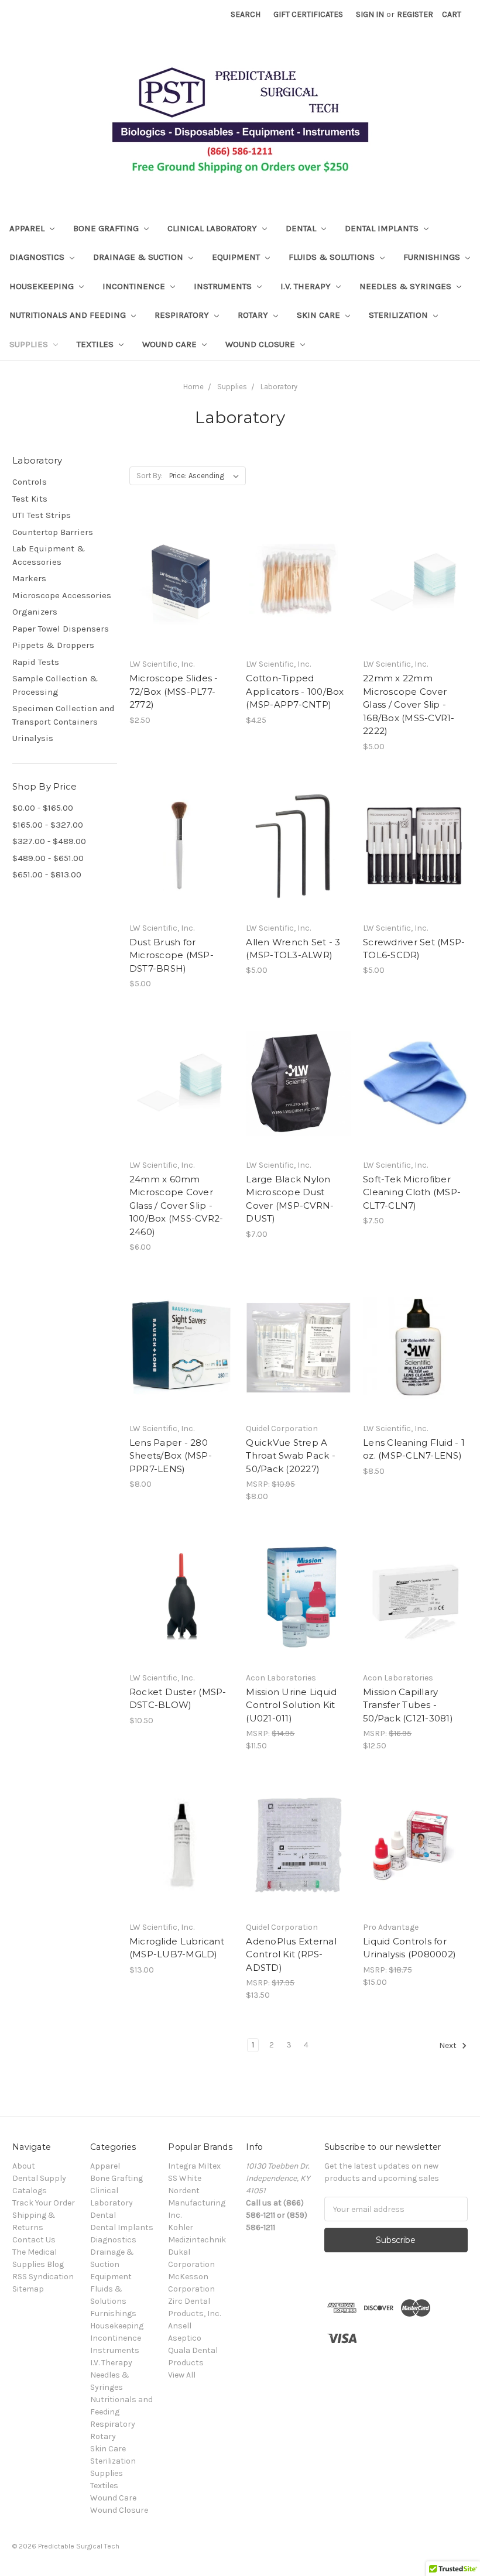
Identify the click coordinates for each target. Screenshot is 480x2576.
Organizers (35, 612)
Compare (178, 594)
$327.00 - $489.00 (49, 841)
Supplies (30, 344)
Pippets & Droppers (53, 645)
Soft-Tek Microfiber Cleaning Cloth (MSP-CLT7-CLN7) (412, 1192)
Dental (302, 228)
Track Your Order (44, 2203)
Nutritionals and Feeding (69, 315)
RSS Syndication (43, 2277)
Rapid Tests (36, 662)
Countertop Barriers (53, 532)
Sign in (370, 14)
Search (246, 14)
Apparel (28, 228)
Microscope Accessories (62, 595)
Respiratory (183, 315)
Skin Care (320, 315)
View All (182, 2375)
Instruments (224, 286)
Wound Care (171, 344)
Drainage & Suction (139, 257)
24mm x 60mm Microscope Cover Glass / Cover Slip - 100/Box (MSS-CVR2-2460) (176, 1205)
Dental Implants (383, 228)
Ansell (180, 2326)
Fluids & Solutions (333, 257)
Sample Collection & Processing (55, 685)
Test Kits (30, 499)
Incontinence (135, 286)
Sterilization (400, 315)
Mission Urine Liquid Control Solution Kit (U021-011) (291, 1705)
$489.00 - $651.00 (48, 858)
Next (449, 2045)
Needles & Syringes (407, 286)
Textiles (96, 344)
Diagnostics (38, 257)
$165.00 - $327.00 (48, 825)
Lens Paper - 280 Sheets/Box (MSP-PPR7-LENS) (171, 1456)
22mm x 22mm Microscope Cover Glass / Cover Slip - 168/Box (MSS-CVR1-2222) (409, 704)
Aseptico (185, 2338)
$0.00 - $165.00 (43, 808)
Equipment (237, 257)
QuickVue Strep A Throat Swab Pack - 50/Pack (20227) (291, 1456)
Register (415, 14)
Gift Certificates (308, 14)
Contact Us (34, 2240)
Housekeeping (43, 286)
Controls (30, 482)
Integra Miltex (194, 2166)
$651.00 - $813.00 (47, 874)
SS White (185, 2178)
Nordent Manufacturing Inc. (197, 2203)
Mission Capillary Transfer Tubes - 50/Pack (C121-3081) (408, 1705)
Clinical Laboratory (213, 228)
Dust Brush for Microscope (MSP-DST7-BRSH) (172, 955)
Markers (29, 578)
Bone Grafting (107, 228)
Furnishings (433, 257)
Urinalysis (33, 738)
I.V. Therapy (307, 286)
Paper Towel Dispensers (61, 629)
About (24, 2166)
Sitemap (28, 2289)
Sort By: (150, 476)
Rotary (254, 315)
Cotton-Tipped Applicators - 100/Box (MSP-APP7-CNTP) (295, 691)
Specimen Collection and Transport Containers (64, 715)
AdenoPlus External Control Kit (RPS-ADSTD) (291, 1954)
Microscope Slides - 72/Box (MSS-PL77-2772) (174, 691)
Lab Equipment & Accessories (49, 555)
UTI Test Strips (42, 515)
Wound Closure (261, 344)
